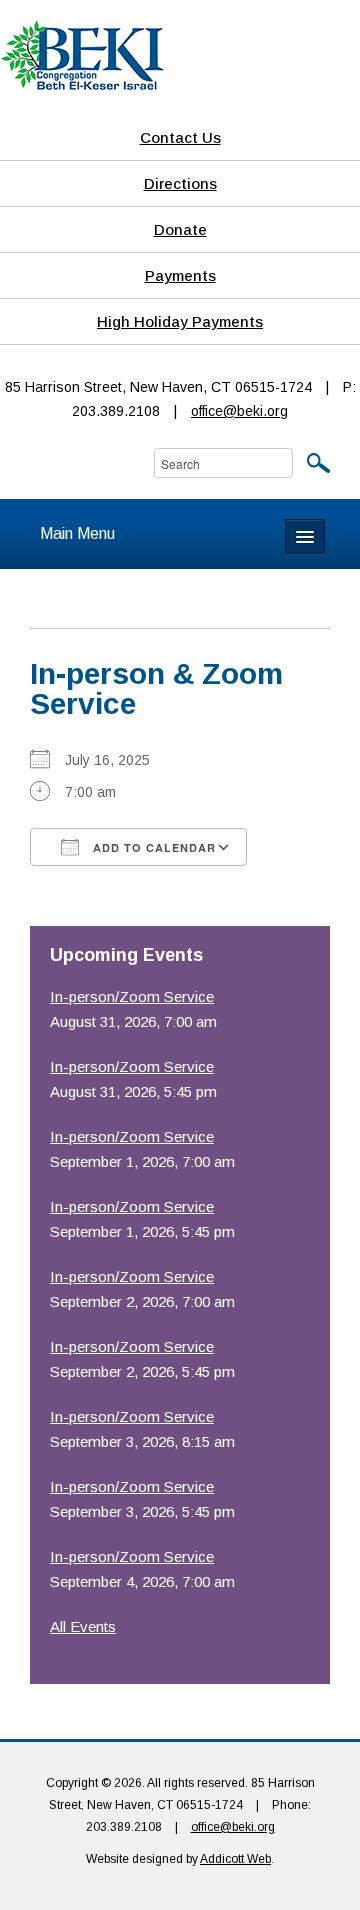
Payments (180, 275)
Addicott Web (235, 1859)
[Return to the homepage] (82, 54)
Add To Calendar (152, 847)
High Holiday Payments (180, 321)
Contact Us (180, 137)
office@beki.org (239, 411)
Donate (180, 229)
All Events (83, 1626)
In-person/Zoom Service (132, 996)
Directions (180, 183)
